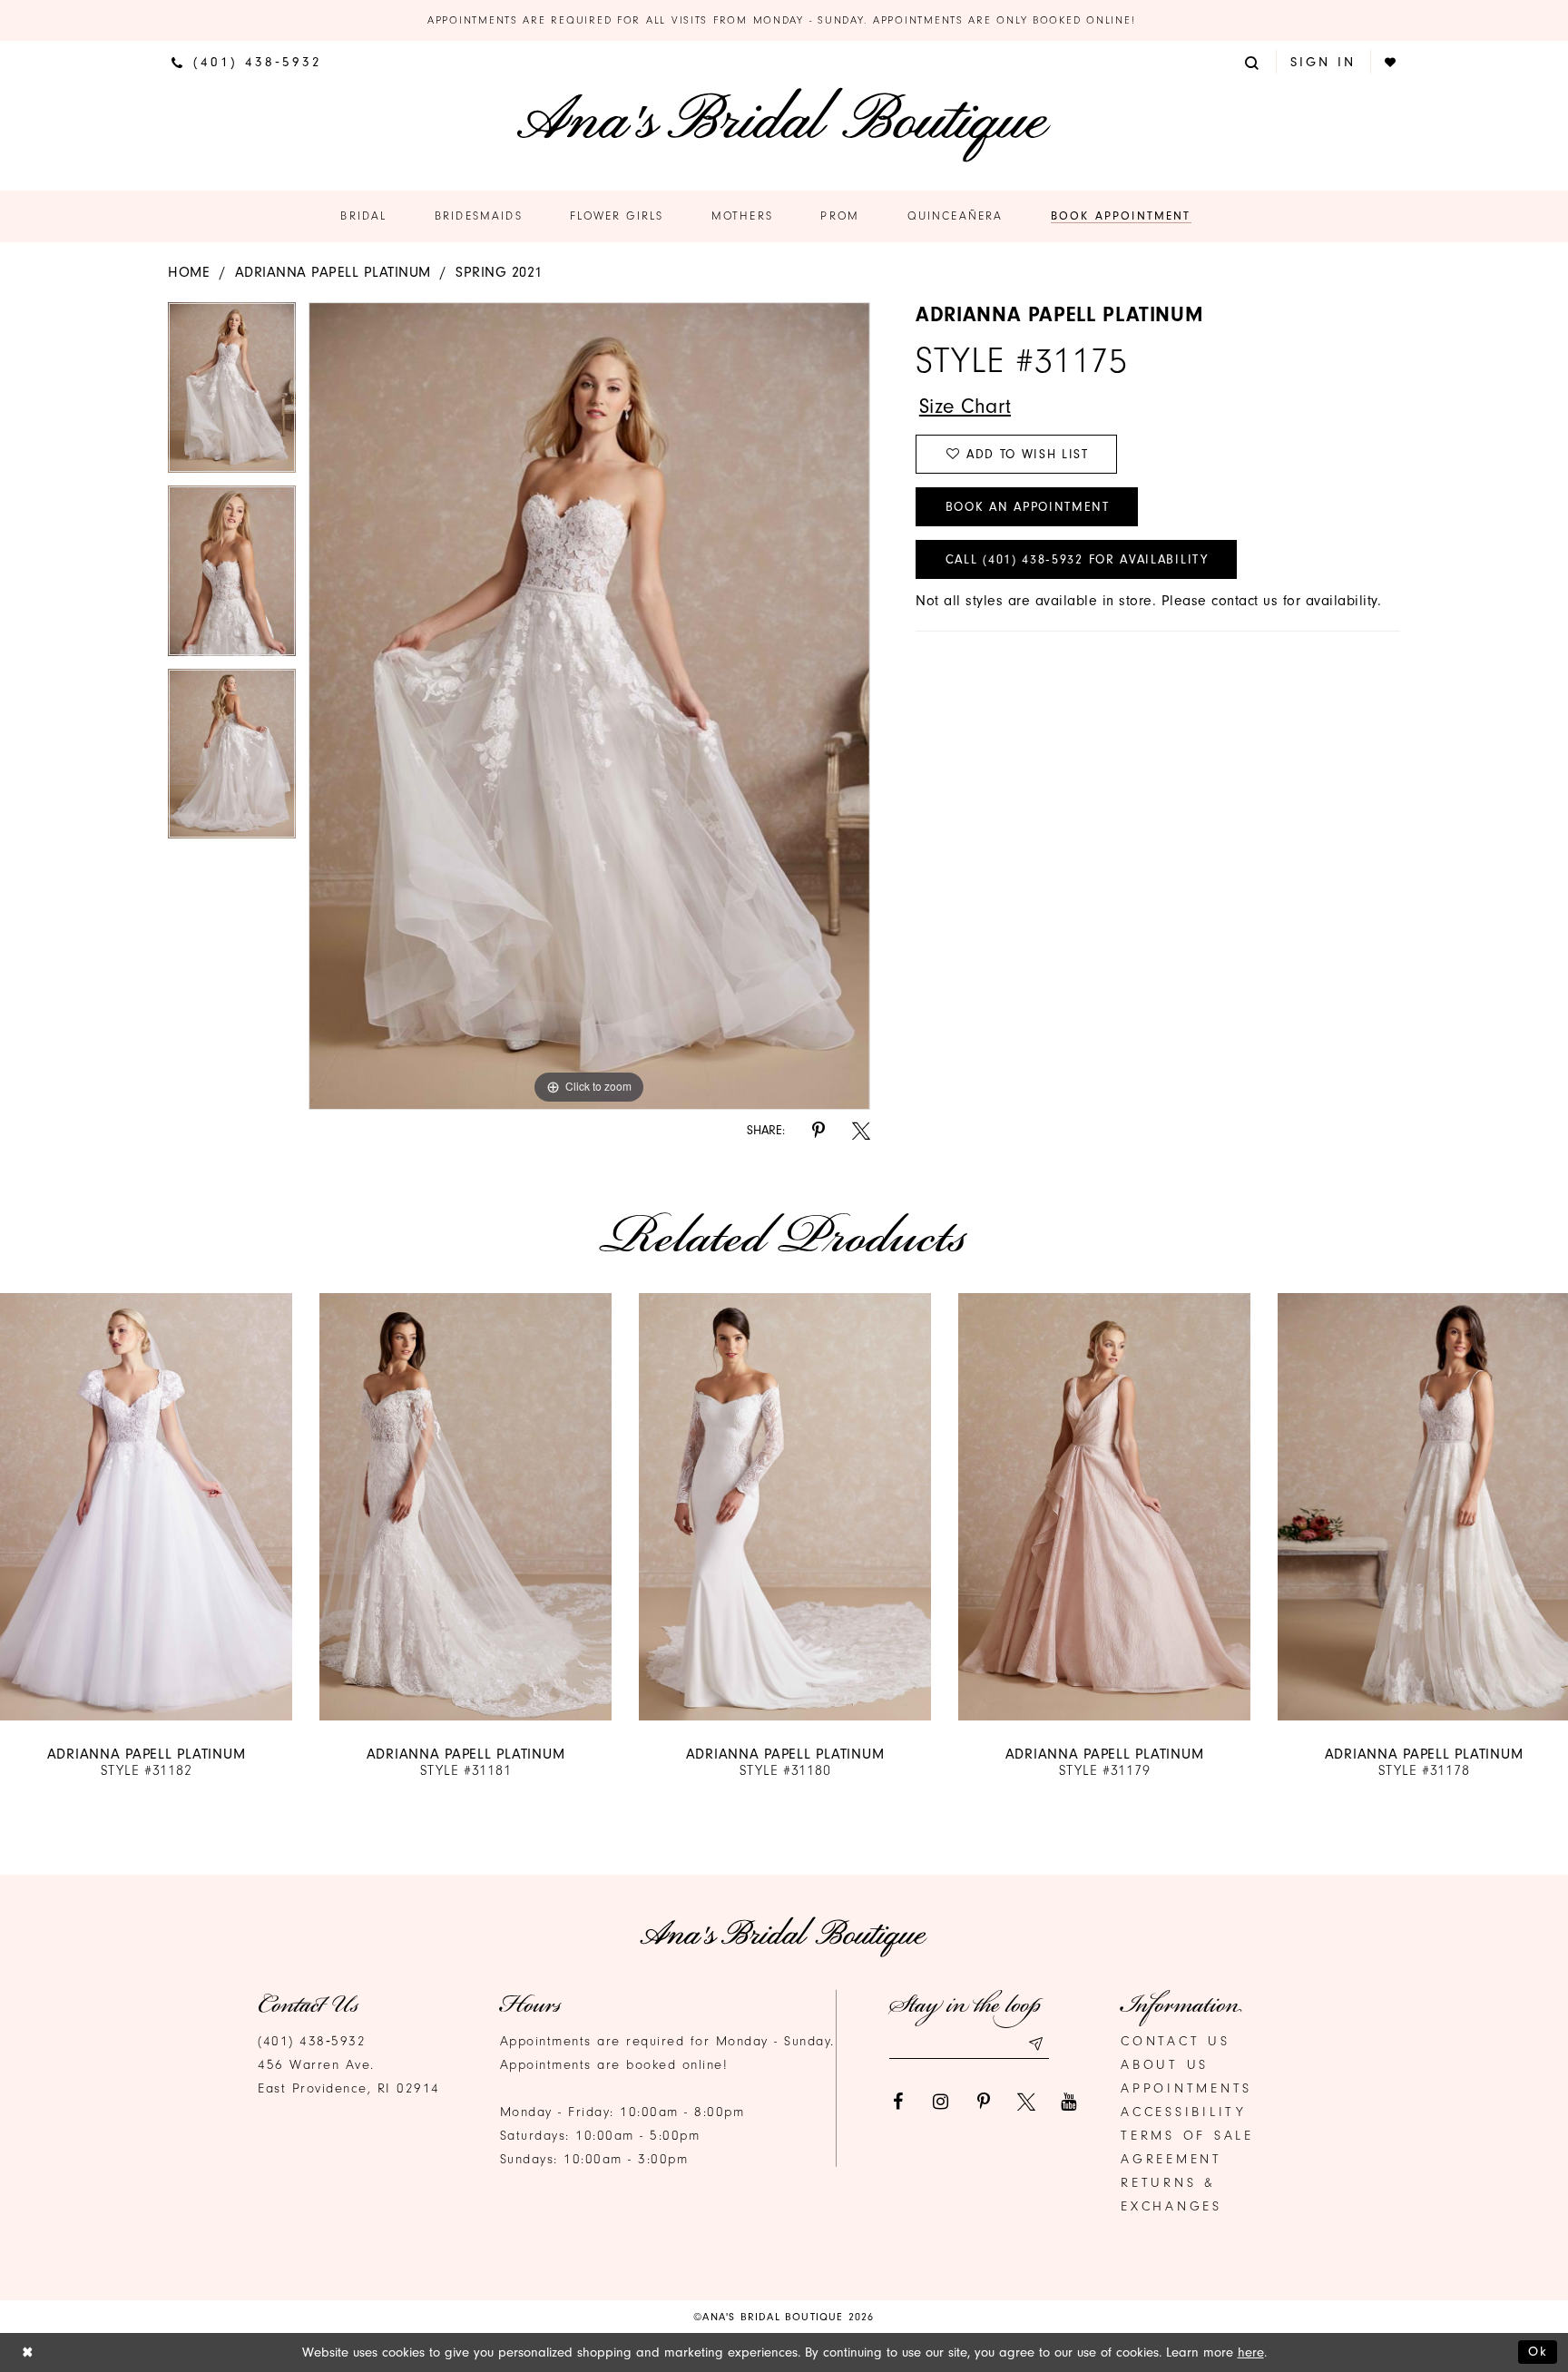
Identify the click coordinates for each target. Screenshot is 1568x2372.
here (1251, 2352)
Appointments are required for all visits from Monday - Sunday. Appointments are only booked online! (784, 20)
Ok (1538, 2352)
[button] (1253, 61)
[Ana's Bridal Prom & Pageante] (784, 125)
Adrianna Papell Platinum (333, 272)
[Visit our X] (1026, 2102)
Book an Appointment (1028, 507)
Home (189, 272)
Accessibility (1184, 2112)
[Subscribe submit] (1035, 2044)
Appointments (1186, 2088)
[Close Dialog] (28, 2352)
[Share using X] (861, 1131)
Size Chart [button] (965, 406)
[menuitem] (247, 62)
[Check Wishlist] (1392, 62)
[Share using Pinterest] (818, 1131)
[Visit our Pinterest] (984, 2102)
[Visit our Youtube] (1069, 2102)
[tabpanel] (232, 394)
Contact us (1176, 2041)
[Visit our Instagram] (941, 2102)
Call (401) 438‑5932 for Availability (1077, 559)
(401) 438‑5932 (312, 2041)
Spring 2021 (499, 272)
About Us (1165, 2065)
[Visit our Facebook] (898, 2102)
